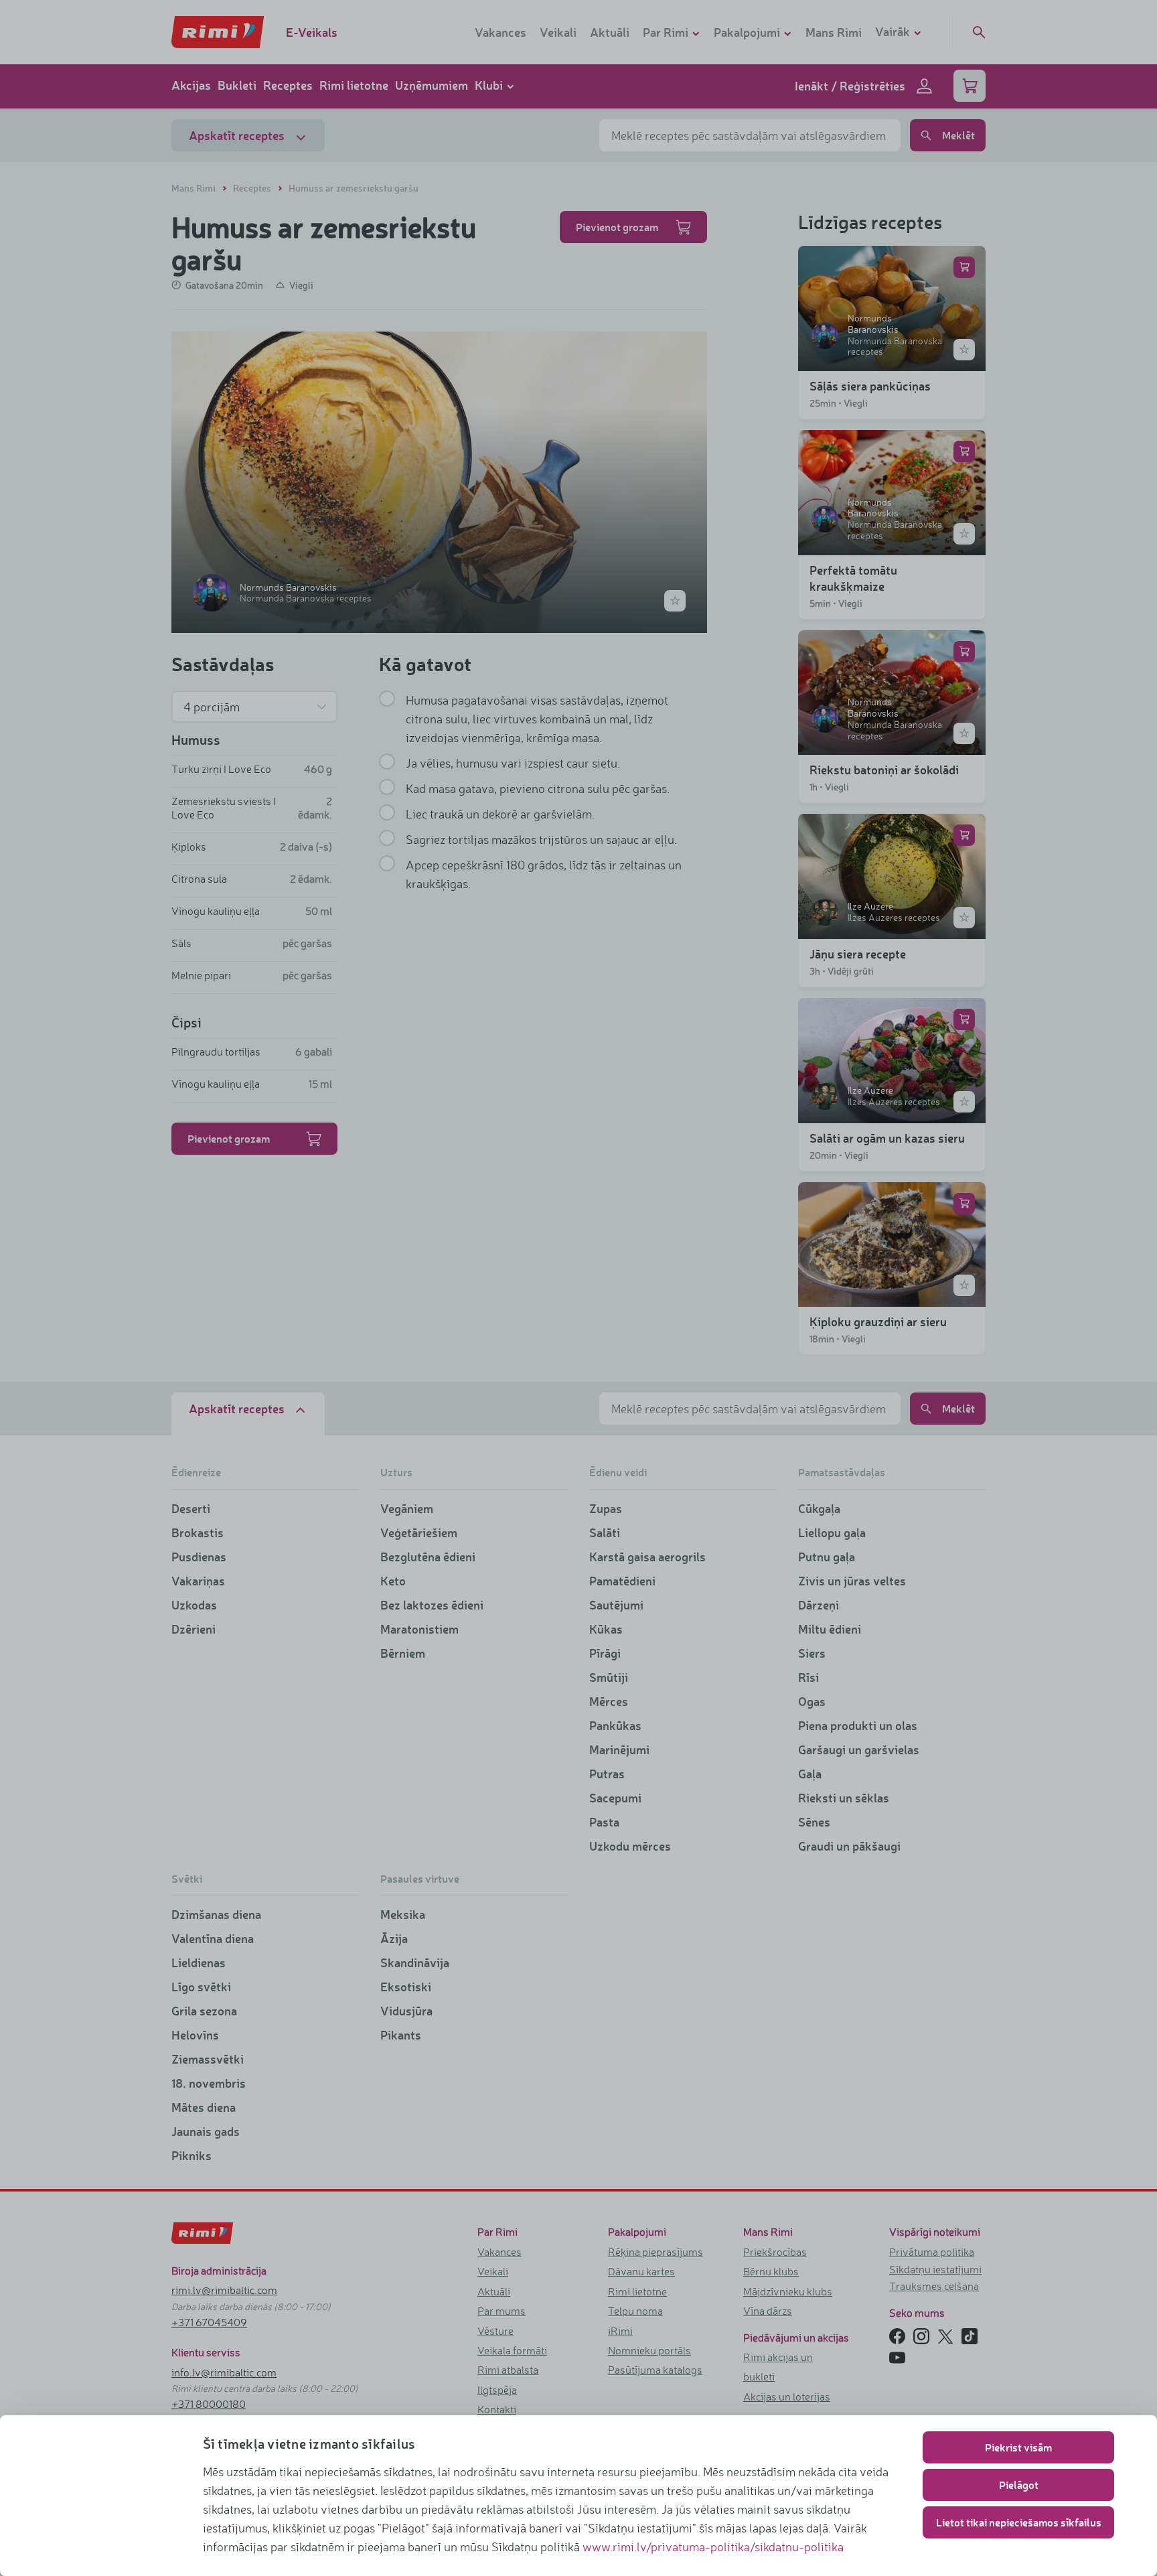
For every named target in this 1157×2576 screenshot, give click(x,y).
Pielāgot (1019, 2485)
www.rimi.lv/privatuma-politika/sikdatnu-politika (713, 2547)
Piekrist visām (1018, 2447)
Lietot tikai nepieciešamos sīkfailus (1019, 2522)
